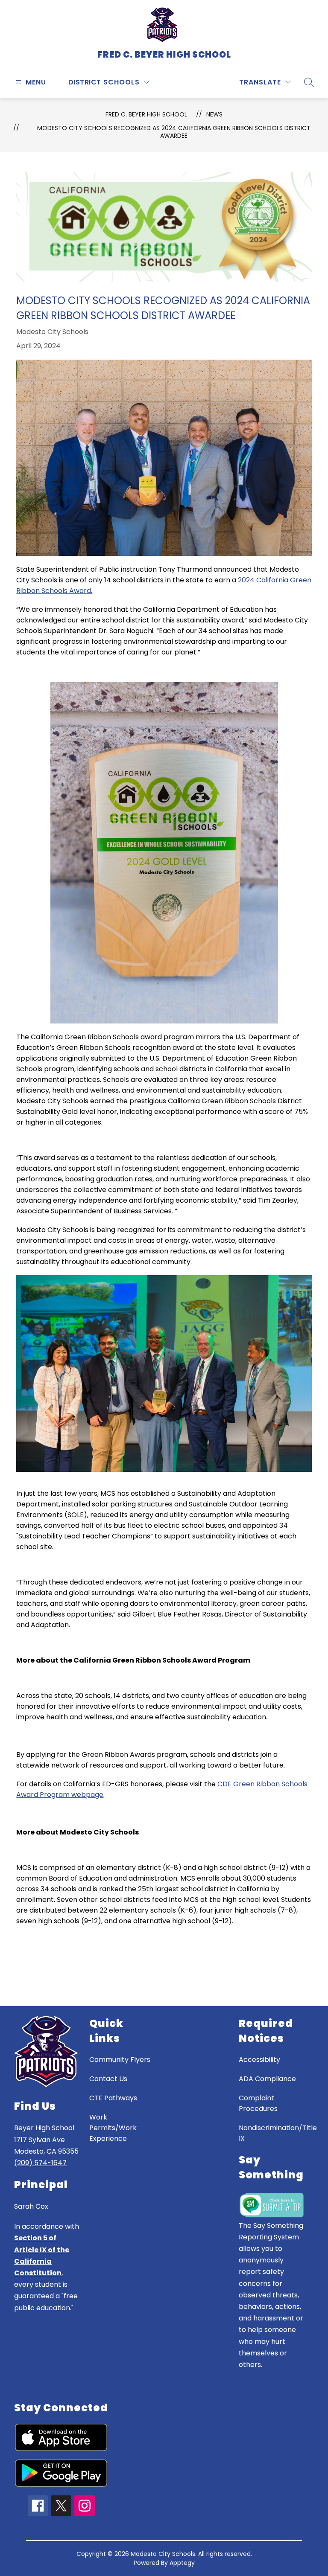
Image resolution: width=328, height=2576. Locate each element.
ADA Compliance (267, 2079)
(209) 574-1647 (40, 2163)
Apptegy (182, 2563)
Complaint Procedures (258, 2103)
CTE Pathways (113, 2098)
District (85, 82)
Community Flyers (120, 2060)
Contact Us (108, 2079)
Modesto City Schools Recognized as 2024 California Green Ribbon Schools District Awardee (174, 132)
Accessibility (259, 2060)
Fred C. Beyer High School (146, 114)
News (214, 114)
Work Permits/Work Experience (113, 2128)
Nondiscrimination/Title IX (278, 2133)
